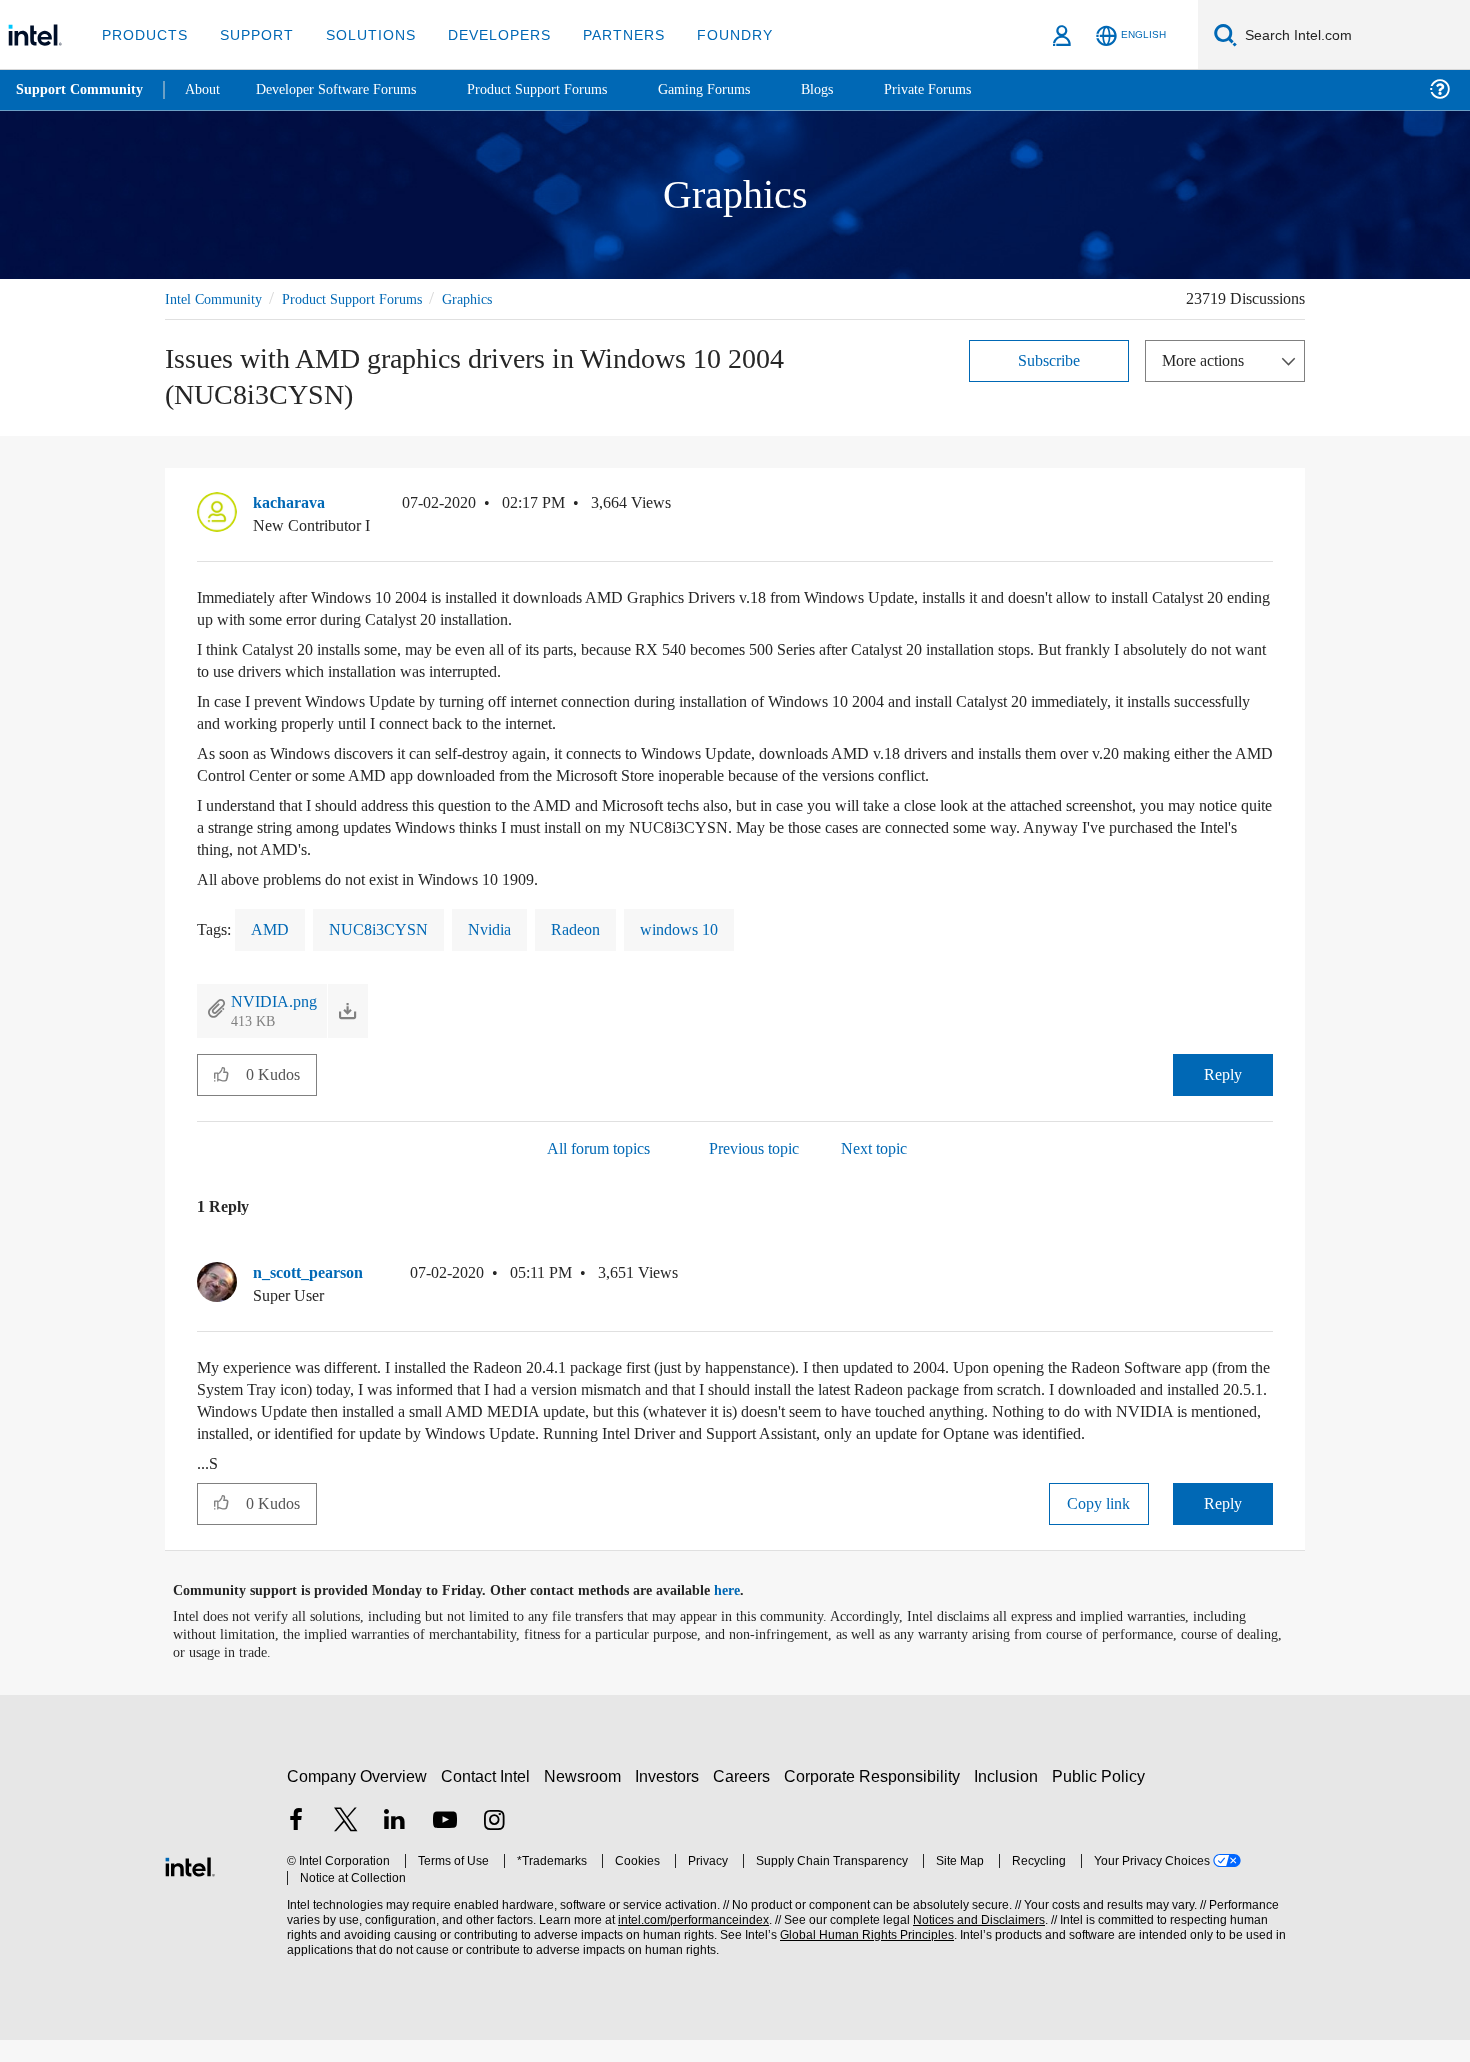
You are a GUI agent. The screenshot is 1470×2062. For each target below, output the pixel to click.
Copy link (1099, 1525)
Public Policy (1101, 1798)
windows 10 (687, 929)
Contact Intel (488, 1798)
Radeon (576, 929)
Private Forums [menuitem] (971, 89)
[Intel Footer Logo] (190, 1887)
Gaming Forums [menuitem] (740, 89)
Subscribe (1049, 359)
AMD (270, 929)
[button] (1265, 508)
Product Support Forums (368, 298)
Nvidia (486, 929)
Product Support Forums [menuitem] (565, 89)
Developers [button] (484, 34)
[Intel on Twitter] (346, 1845)
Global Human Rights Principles (861, 1957)
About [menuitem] (208, 89)
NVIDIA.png (271, 1001)
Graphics (494, 298)
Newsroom (586, 1798)
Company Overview (357, 1798)
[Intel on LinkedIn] (395, 1845)
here (744, 1613)
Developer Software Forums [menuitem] (351, 89)
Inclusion (1010, 1798)
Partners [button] (603, 34)
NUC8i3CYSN (375, 929)
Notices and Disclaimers (972, 1942)
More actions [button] (1208, 359)
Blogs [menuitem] (857, 89)
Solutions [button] (361, 34)
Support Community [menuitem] (81, 90)
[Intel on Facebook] (296, 1845)
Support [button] (251, 34)
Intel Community (217, 298)
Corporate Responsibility (876, 1798)
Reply (1222, 1075)
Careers (745, 1798)
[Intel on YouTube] (445, 1845)
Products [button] (143, 34)
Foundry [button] (711, 34)
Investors (671, 1798)
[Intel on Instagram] (494, 1845)
